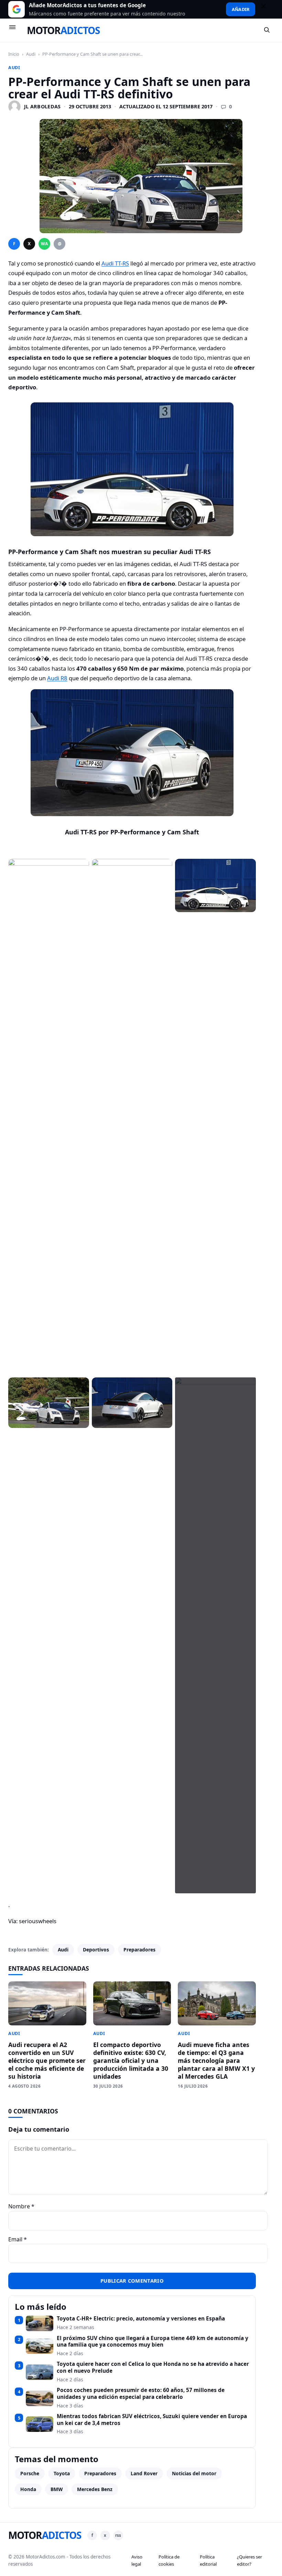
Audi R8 (57, 678)
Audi (31, 54)
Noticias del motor (194, 2473)
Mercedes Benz (95, 2489)
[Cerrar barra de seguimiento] (267, 9)
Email (18, 2239)
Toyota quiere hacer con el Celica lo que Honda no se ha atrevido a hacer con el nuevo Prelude (153, 2367)
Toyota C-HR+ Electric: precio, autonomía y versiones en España (141, 2319)
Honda (28, 2489)
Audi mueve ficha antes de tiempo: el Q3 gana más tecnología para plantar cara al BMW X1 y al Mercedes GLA (216, 2060)
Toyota (62, 2473)
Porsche (30, 2473)
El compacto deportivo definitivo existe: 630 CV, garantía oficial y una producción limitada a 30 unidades (131, 2060)
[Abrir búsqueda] (267, 30)
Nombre (21, 2206)
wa (44, 244)
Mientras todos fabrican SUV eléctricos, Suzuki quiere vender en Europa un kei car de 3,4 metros (152, 2420)
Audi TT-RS (115, 263)
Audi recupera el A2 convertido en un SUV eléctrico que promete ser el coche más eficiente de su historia (47, 2060)
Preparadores (139, 1950)
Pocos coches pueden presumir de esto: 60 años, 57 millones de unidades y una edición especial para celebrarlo (141, 2394)
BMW (57, 2489)
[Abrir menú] (15, 30)
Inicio (14, 54)
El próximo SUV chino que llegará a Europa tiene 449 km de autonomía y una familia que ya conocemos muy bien (153, 2342)
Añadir (241, 9)
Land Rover (144, 2473)
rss (118, 2535)
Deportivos (96, 1950)
